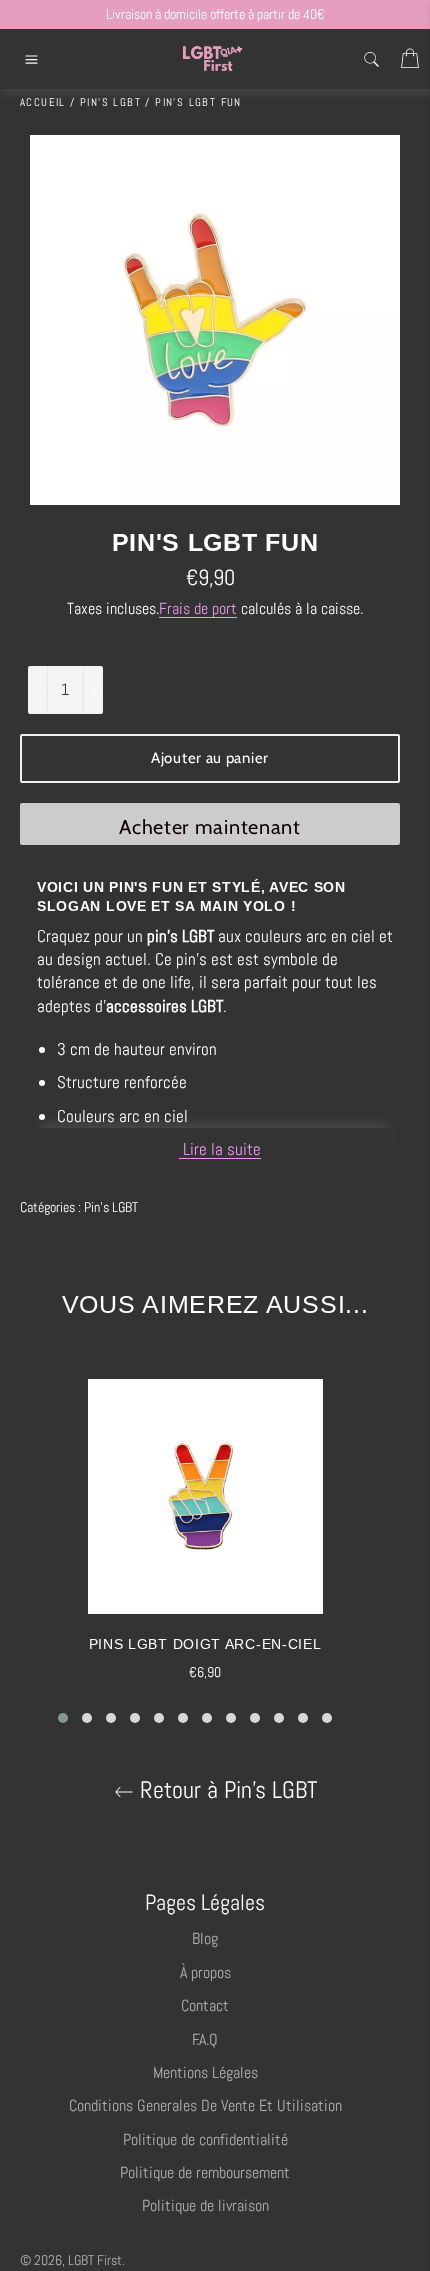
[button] (63, 1718)
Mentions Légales (205, 2072)
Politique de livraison (205, 2205)
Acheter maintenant (210, 827)
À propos (205, 1972)
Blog (205, 1938)
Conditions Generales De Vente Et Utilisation (205, 2105)
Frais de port (198, 608)
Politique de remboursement (205, 2172)
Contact (205, 2005)
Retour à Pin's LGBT (225, 1790)
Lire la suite (220, 1149)
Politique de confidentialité (205, 2139)
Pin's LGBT (111, 1207)
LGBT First (95, 2260)
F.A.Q (205, 2039)
